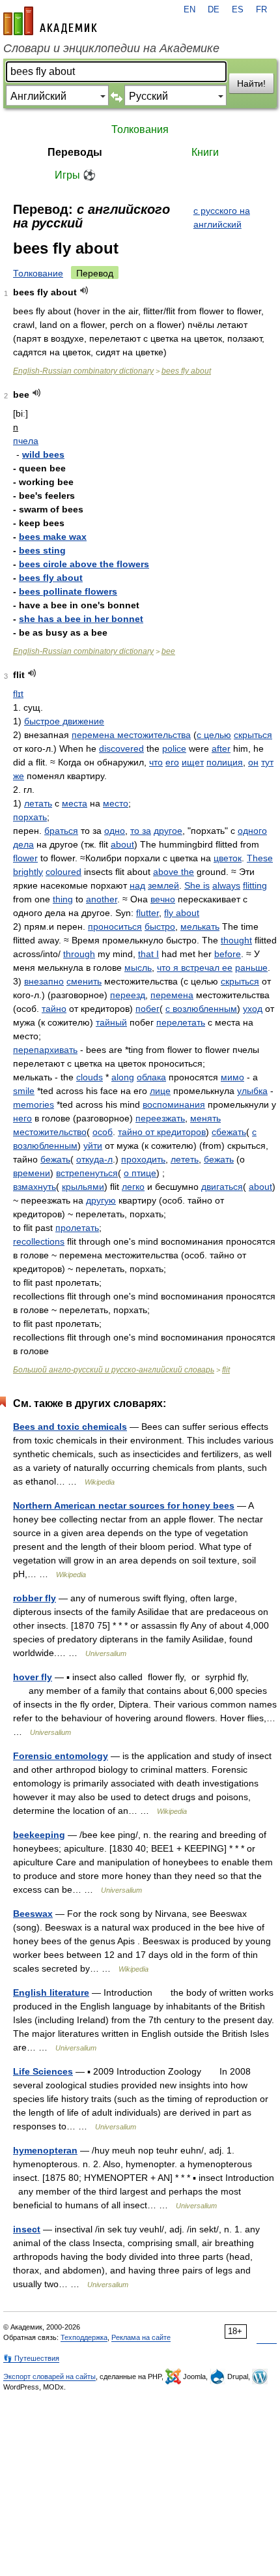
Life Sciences (43, 2071)
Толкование (38, 273)
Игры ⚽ (75, 175)
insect (27, 2229)
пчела (26, 441)
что (156, 762)
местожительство (50, 1132)
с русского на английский (222, 217)
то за (141, 831)
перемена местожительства (131, 735)
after (221, 748)
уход (253, 1009)
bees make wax (53, 537)
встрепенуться (87, 1173)
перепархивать (45, 1050)
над (137, 885)
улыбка (252, 1091)
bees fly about (186, 371)
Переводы (75, 152)
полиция (225, 762)
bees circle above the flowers (84, 564)
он (253, 762)
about (122, 844)
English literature (51, 1992)
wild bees (43, 454)
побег (147, 1009)
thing (63, 899)
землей (163, 885)
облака (151, 1077)
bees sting (42, 550)
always (226, 885)
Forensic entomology (61, 1756)
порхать (30, 817)
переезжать (160, 1118)
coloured (63, 872)
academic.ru (50, 21)
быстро (160, 926)
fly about (182, 913)
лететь (185, 1159)
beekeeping (39, 1835)
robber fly (35, 1598)
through (79, 954)
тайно (54, 1009)
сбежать (229, 1132)
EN (189, 10)
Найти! (251, 83)
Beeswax (33, 1914)
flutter (147, 913)
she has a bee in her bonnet (81, 619)
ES (238, 10)
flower (25, 858)
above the (174, 872)
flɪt (18, 694)
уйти (93, 1146)
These (260, 858)
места (75, 803)
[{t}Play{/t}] (84, 290)
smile (24, 1091)
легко (133, 1187)
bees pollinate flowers (68, 591)
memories (34, 1104)
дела (23, 844)
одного (252, 831)
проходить (143, 1159)
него (22, 1118)
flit (226, 1370)
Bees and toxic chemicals (70, 1427)
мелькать (200, 926)
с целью (214, 735)
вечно (163, 899)
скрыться (253, 735)
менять (205, 1118)
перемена (172, 995)
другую (101, 1200)
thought (236, 940)
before (228, 954)
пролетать (77, 1228)
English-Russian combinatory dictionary (83, 371)
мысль (138, 968)
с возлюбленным (201, 1009)
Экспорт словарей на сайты (49, 2376)
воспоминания (174, 1104)
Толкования (140, 129)
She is (197, 885)
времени (32, 1173)
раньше (251, 968)
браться (61, 831)
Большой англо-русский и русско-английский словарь (114, 1370)
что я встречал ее (195, 968)
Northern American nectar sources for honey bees (124, 1505)
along (123, 1077)
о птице (140, 1173)
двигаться (222, 1187)
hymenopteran (45, 2150)
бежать (55, 1159)
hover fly (33, 1677)
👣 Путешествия (31, 2358)
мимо (232, 1077)
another (102, 899)
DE (214, 10)
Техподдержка (84, 2337)
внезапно (44, 981)
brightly (28, 872)
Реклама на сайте (141, 2337)
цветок (228, 858)
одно (115, 831)
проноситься (115, 926)
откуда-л (94, 1159)
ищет (193, 762)
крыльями (83, 1187)
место (116, 803)
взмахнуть (35, 1187)
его (172, 762)
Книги (205, 152)
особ (103, 1132)
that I (148, 954)
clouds (90, 1077)
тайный (111, 1022)
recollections (39, 1241)
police (174, 748)
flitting (255, 885)
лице (160, 1091)
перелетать (181, 1022)
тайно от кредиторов (162, 1132)
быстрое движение (64, 721)
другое (168, 831)
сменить (84, 981)
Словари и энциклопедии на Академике (111, 48)
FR (261, 10)
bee (168, 651)
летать (38, 803)
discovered (121, 748)
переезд (128, 995)
